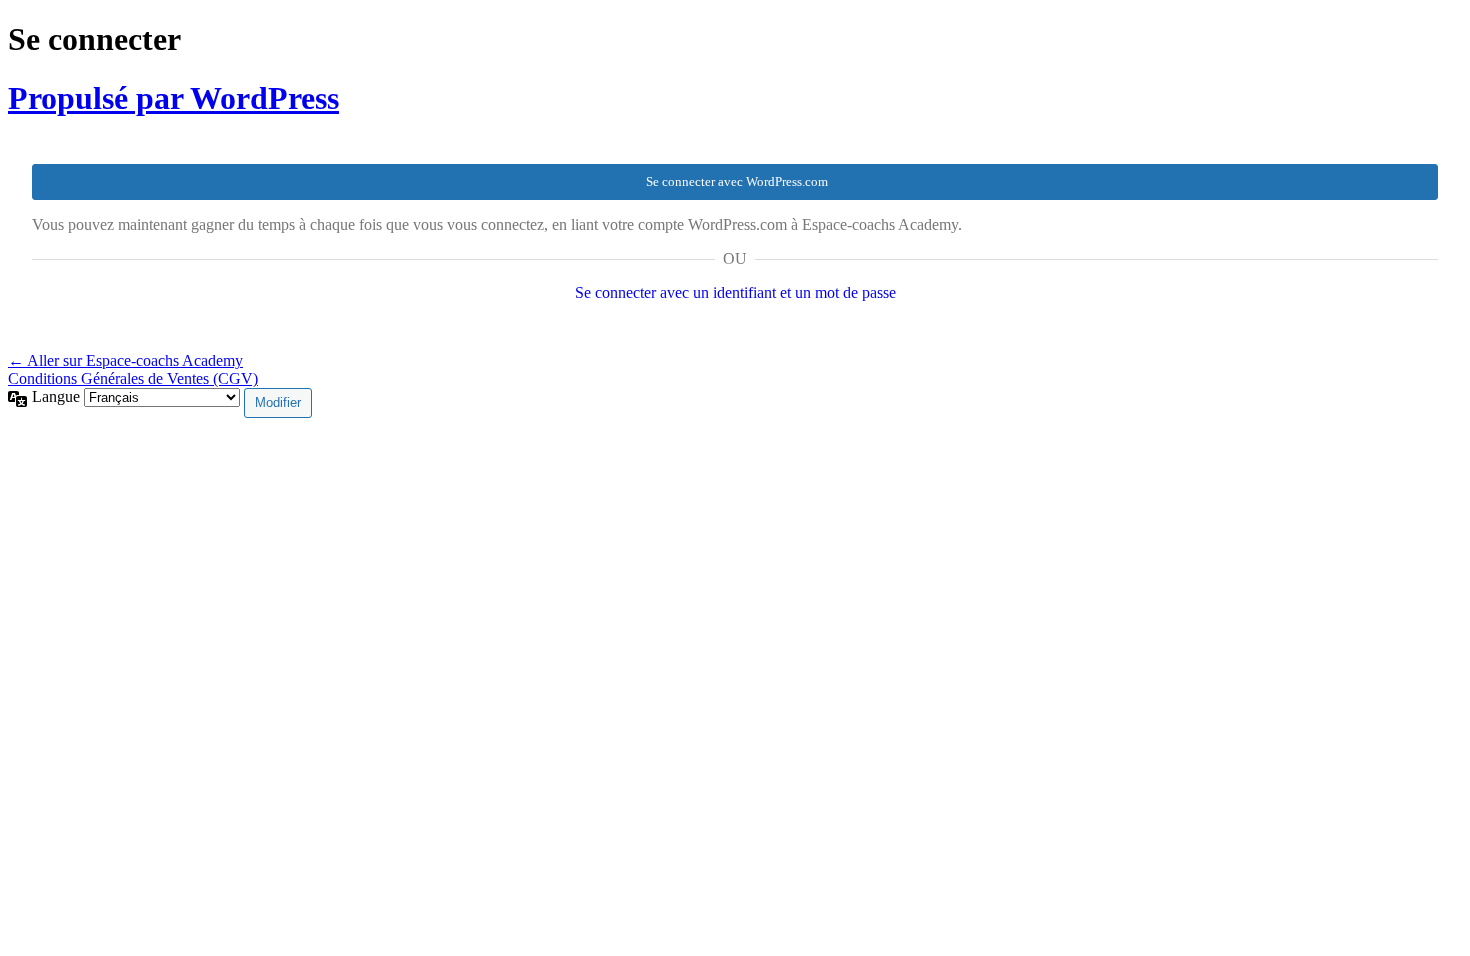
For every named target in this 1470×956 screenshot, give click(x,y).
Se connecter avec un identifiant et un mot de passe (735, 292)
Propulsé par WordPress (173, 98)
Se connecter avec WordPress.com (737, 181)
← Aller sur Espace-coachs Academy (125, 360)
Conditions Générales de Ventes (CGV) (133, 378)
